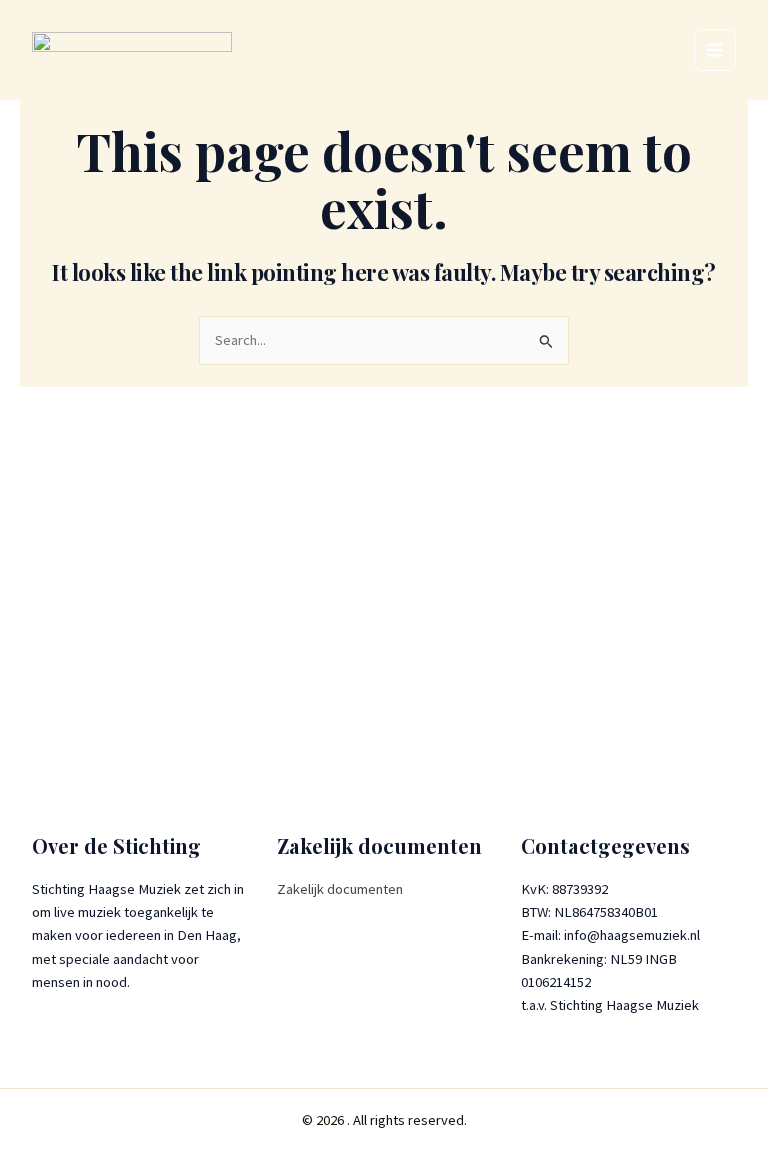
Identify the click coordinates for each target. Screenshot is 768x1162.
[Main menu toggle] (715, 50)
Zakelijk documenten (340, 889)
